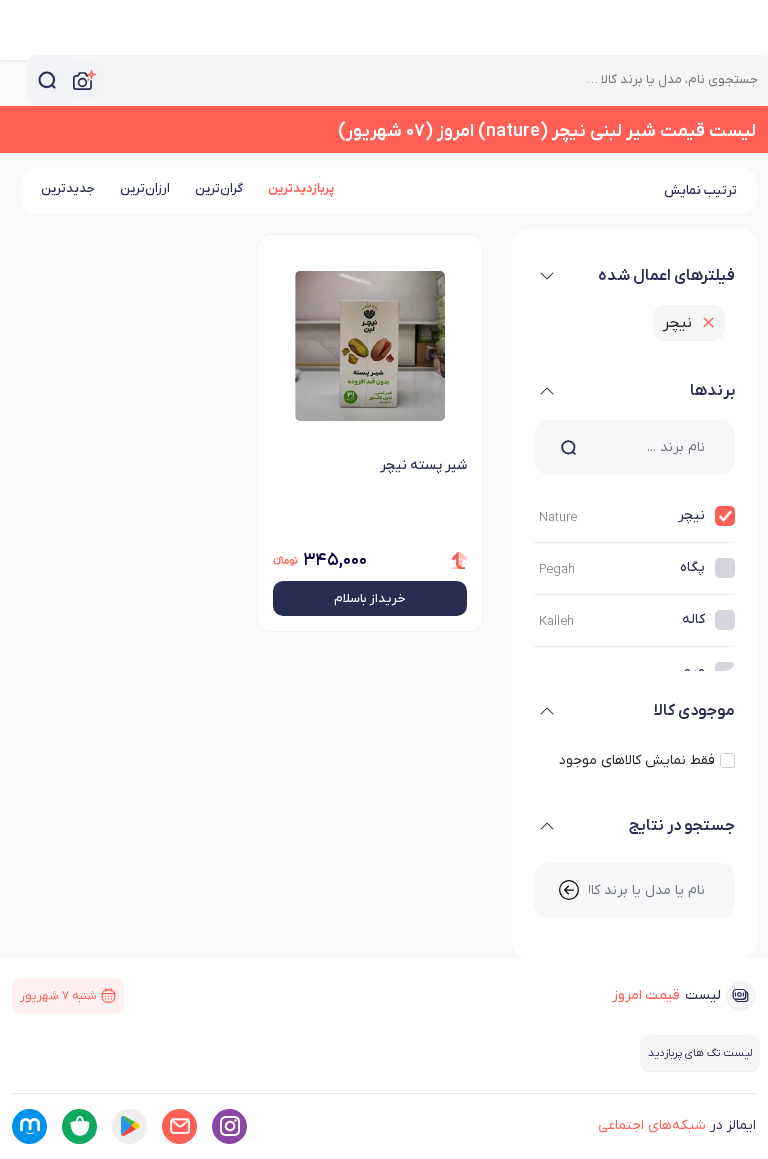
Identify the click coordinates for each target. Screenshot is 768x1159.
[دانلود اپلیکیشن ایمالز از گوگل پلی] (129, 1126)
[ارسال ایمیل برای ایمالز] (179, 1126)
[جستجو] (47, 80)
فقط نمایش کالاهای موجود (637, 760)
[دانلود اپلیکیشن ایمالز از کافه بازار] (79, 1126)
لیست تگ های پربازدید (700, 1053)
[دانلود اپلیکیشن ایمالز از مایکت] (29, 1126)
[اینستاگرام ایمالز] (229, 1126)
